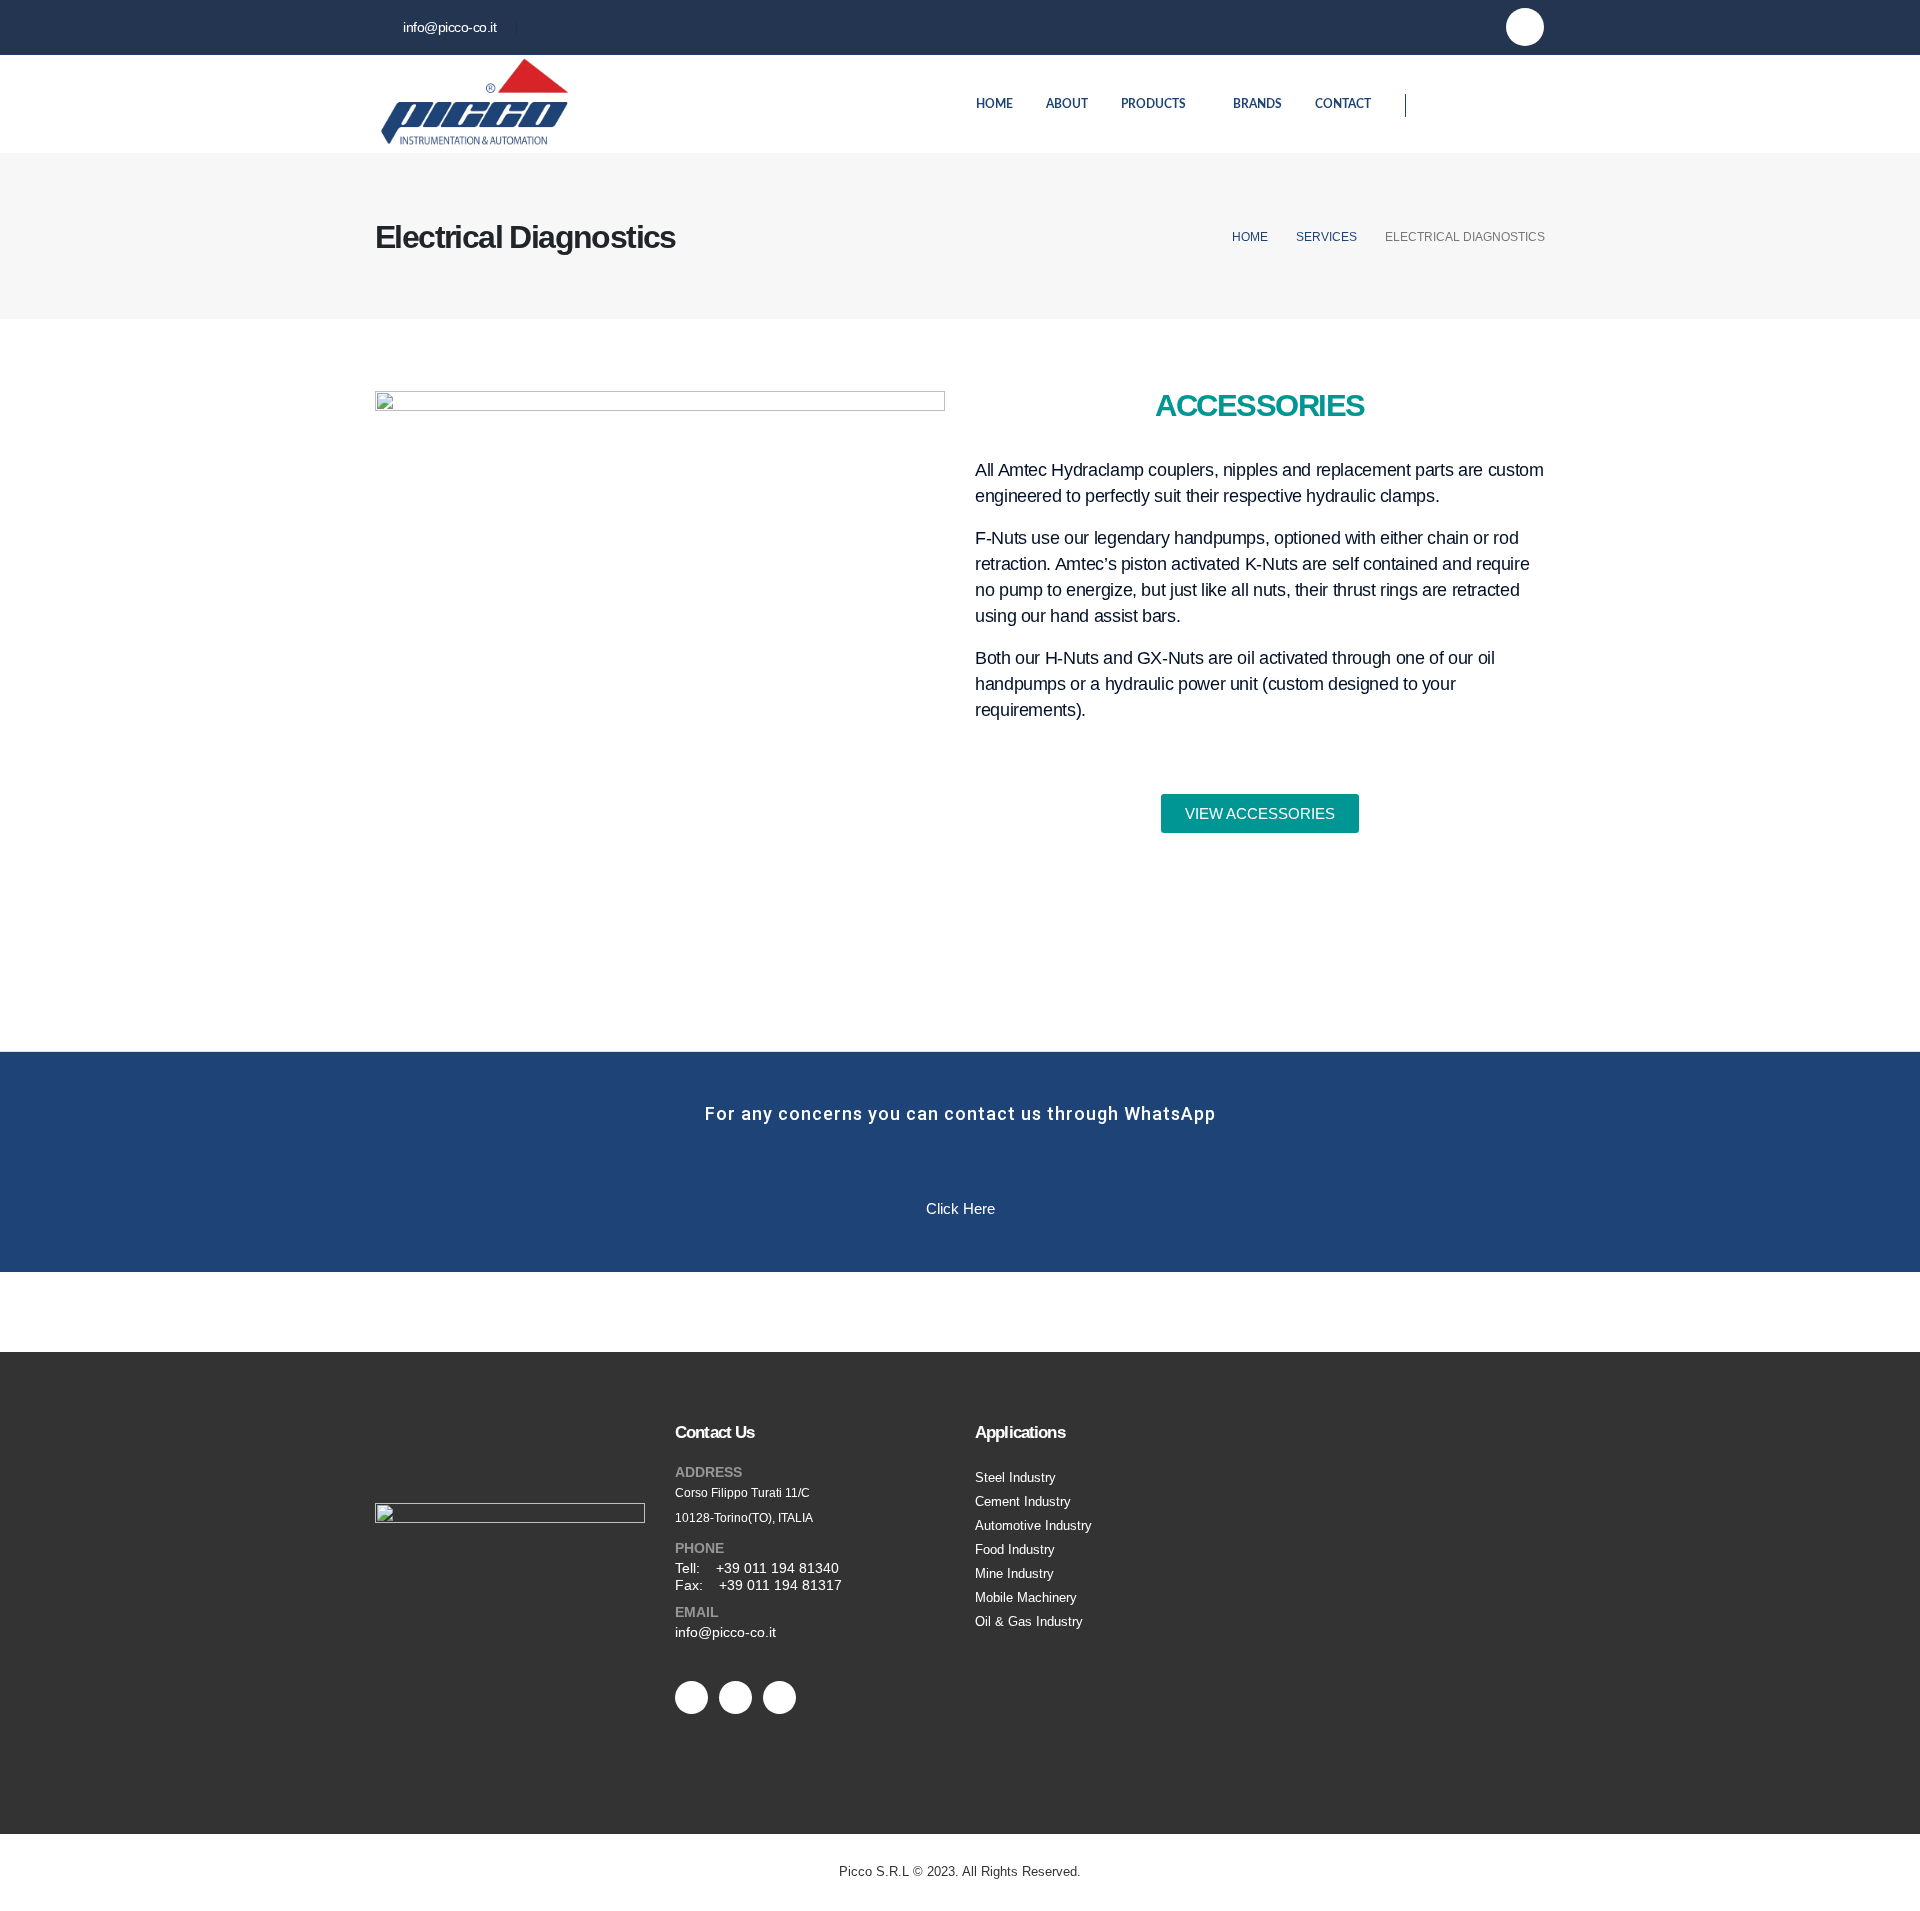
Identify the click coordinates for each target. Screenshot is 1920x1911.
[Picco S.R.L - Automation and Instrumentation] (475, 104)
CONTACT (1343, 104)
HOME (994, 104)
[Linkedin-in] (691, 1697)
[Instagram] (1525, 27)
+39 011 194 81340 (777, 1568)
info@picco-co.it (725, 1632)
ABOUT (1067, 104)
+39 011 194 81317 (780, 1585)
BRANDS (1257, 104)
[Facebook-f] (735, 1697)
